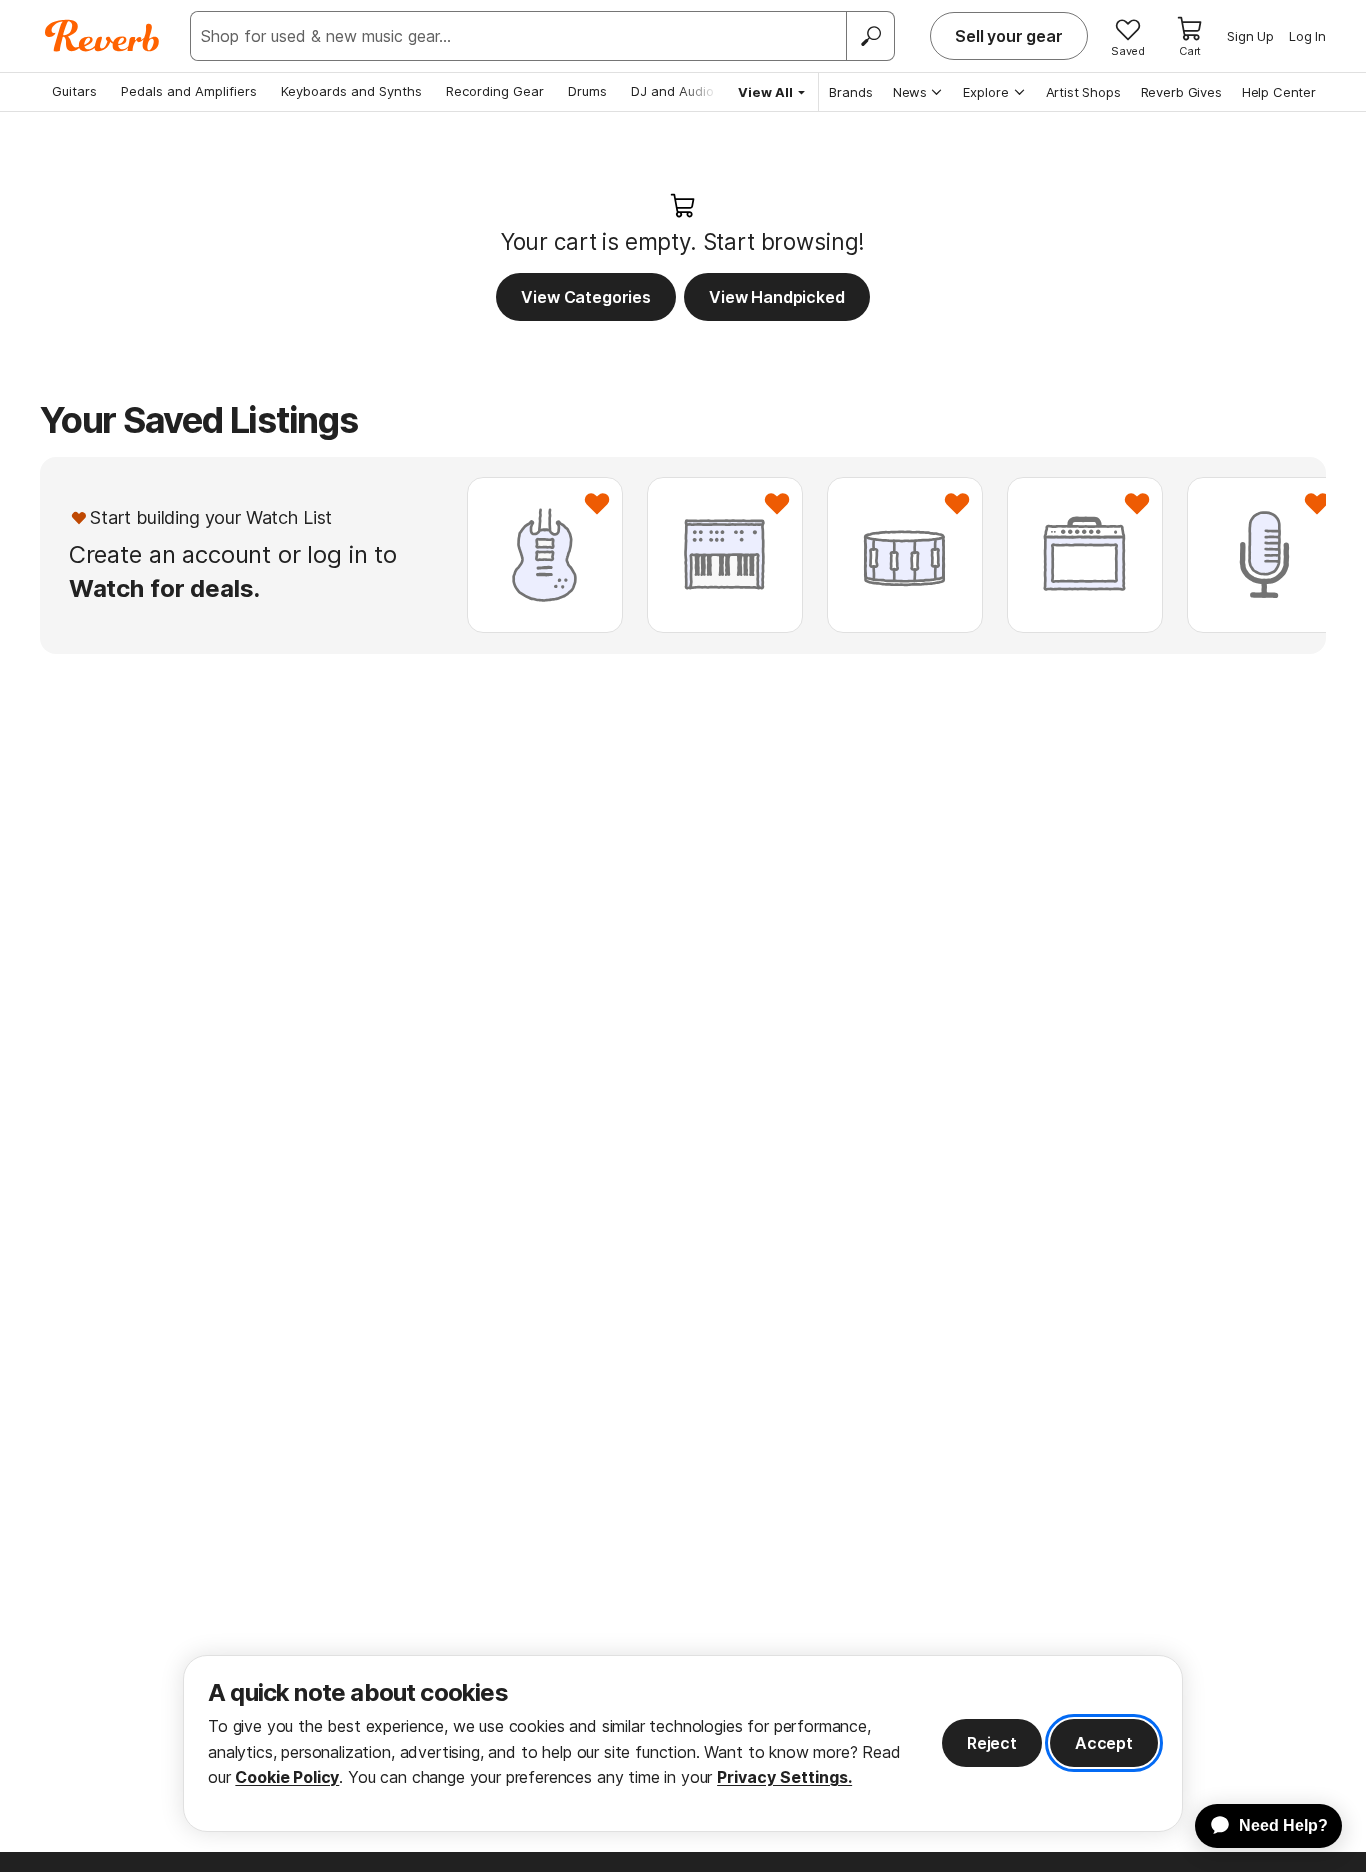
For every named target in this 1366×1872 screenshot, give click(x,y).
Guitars (74, 91)
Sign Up (1250, 36)
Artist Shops (1083, 92)
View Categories (586, 297)
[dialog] (683, 1743)
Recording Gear (495, 91)
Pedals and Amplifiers (189, 91)
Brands (851, 92)
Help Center (1279, 92)
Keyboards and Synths (351, 91)
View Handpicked (777, 297)
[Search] (870, 36)
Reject (992, 1743)
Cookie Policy (287, 1777)
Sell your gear (1009, 36)
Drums (587, 91)
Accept (1104, 1743)
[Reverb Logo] (102, 36)
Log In (1307, 36)
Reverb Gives (1181, 92)
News (910, 92)
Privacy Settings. (784, 1777)
